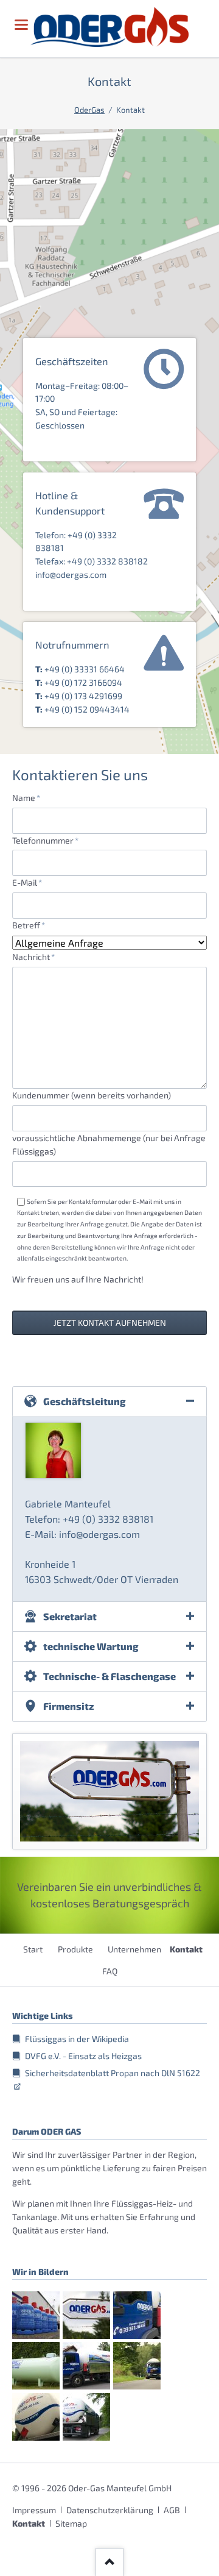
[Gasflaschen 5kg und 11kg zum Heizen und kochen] (36, 2315)
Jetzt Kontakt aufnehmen (110, 1322)
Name (32, 797)
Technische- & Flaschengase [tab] (109, 1676)
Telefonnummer (45, 840)
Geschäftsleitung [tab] (85, 1401)
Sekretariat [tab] (70, 1616)
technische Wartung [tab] (91, 1646)
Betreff (32, 925)
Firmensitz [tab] (69, 1706)
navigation (21, 25)
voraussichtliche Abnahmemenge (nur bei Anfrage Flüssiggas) (109, 1144)
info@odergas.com (71, 575)
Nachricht (33, 956)
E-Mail (32, 882)
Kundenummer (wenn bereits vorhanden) (92, 1095)
